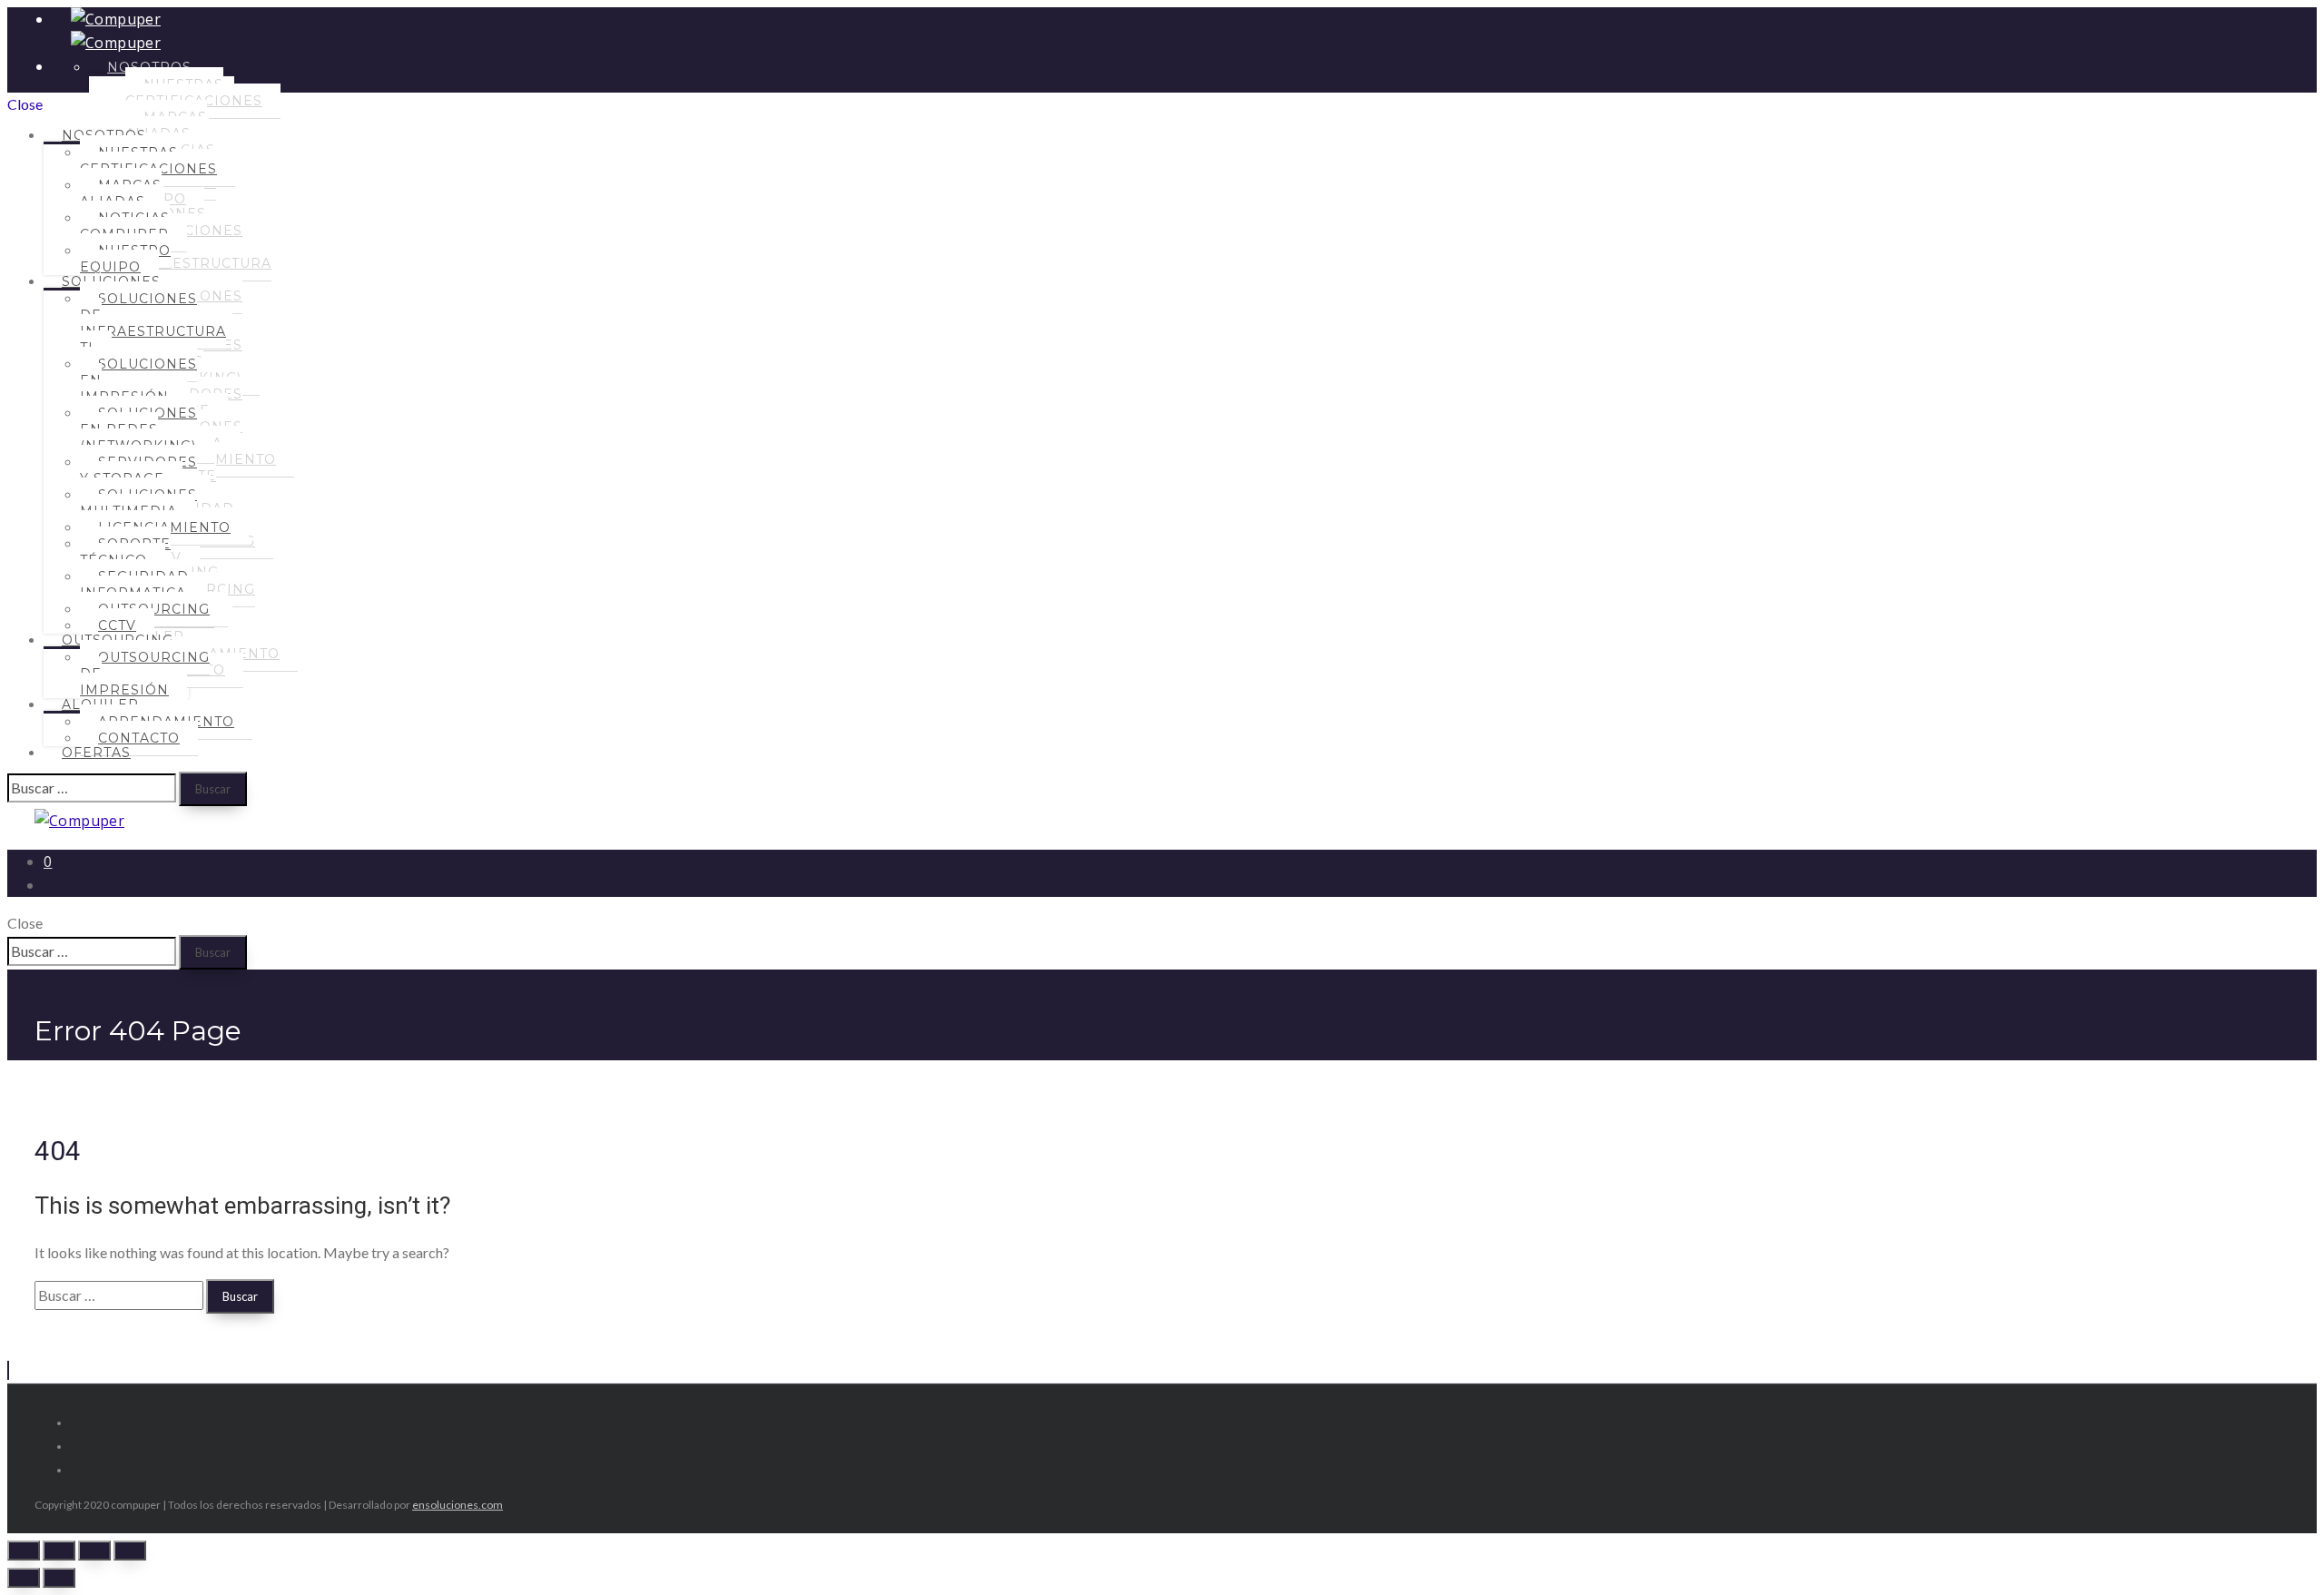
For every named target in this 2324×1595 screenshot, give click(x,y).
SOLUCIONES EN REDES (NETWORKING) (138, 429)
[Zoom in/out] (130, 1551)
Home (87, 1078)
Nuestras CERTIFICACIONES (148, 161)
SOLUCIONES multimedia (138, 503)
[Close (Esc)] (24, 1551)
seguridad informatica (134, 585)
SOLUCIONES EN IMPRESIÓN (138, 380)
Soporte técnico (125, 552)
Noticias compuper (125, 226)
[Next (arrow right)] (59, 1578)
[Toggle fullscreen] (94, 1551)
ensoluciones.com (458, 1505)
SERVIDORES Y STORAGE (138, 470)
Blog (83, 1101)
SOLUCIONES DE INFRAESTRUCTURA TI (153, 323)
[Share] (59, 1551)
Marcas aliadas (121, 193)
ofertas (96, 753)
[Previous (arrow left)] (24, 1578)
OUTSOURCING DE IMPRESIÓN (145, 674)
